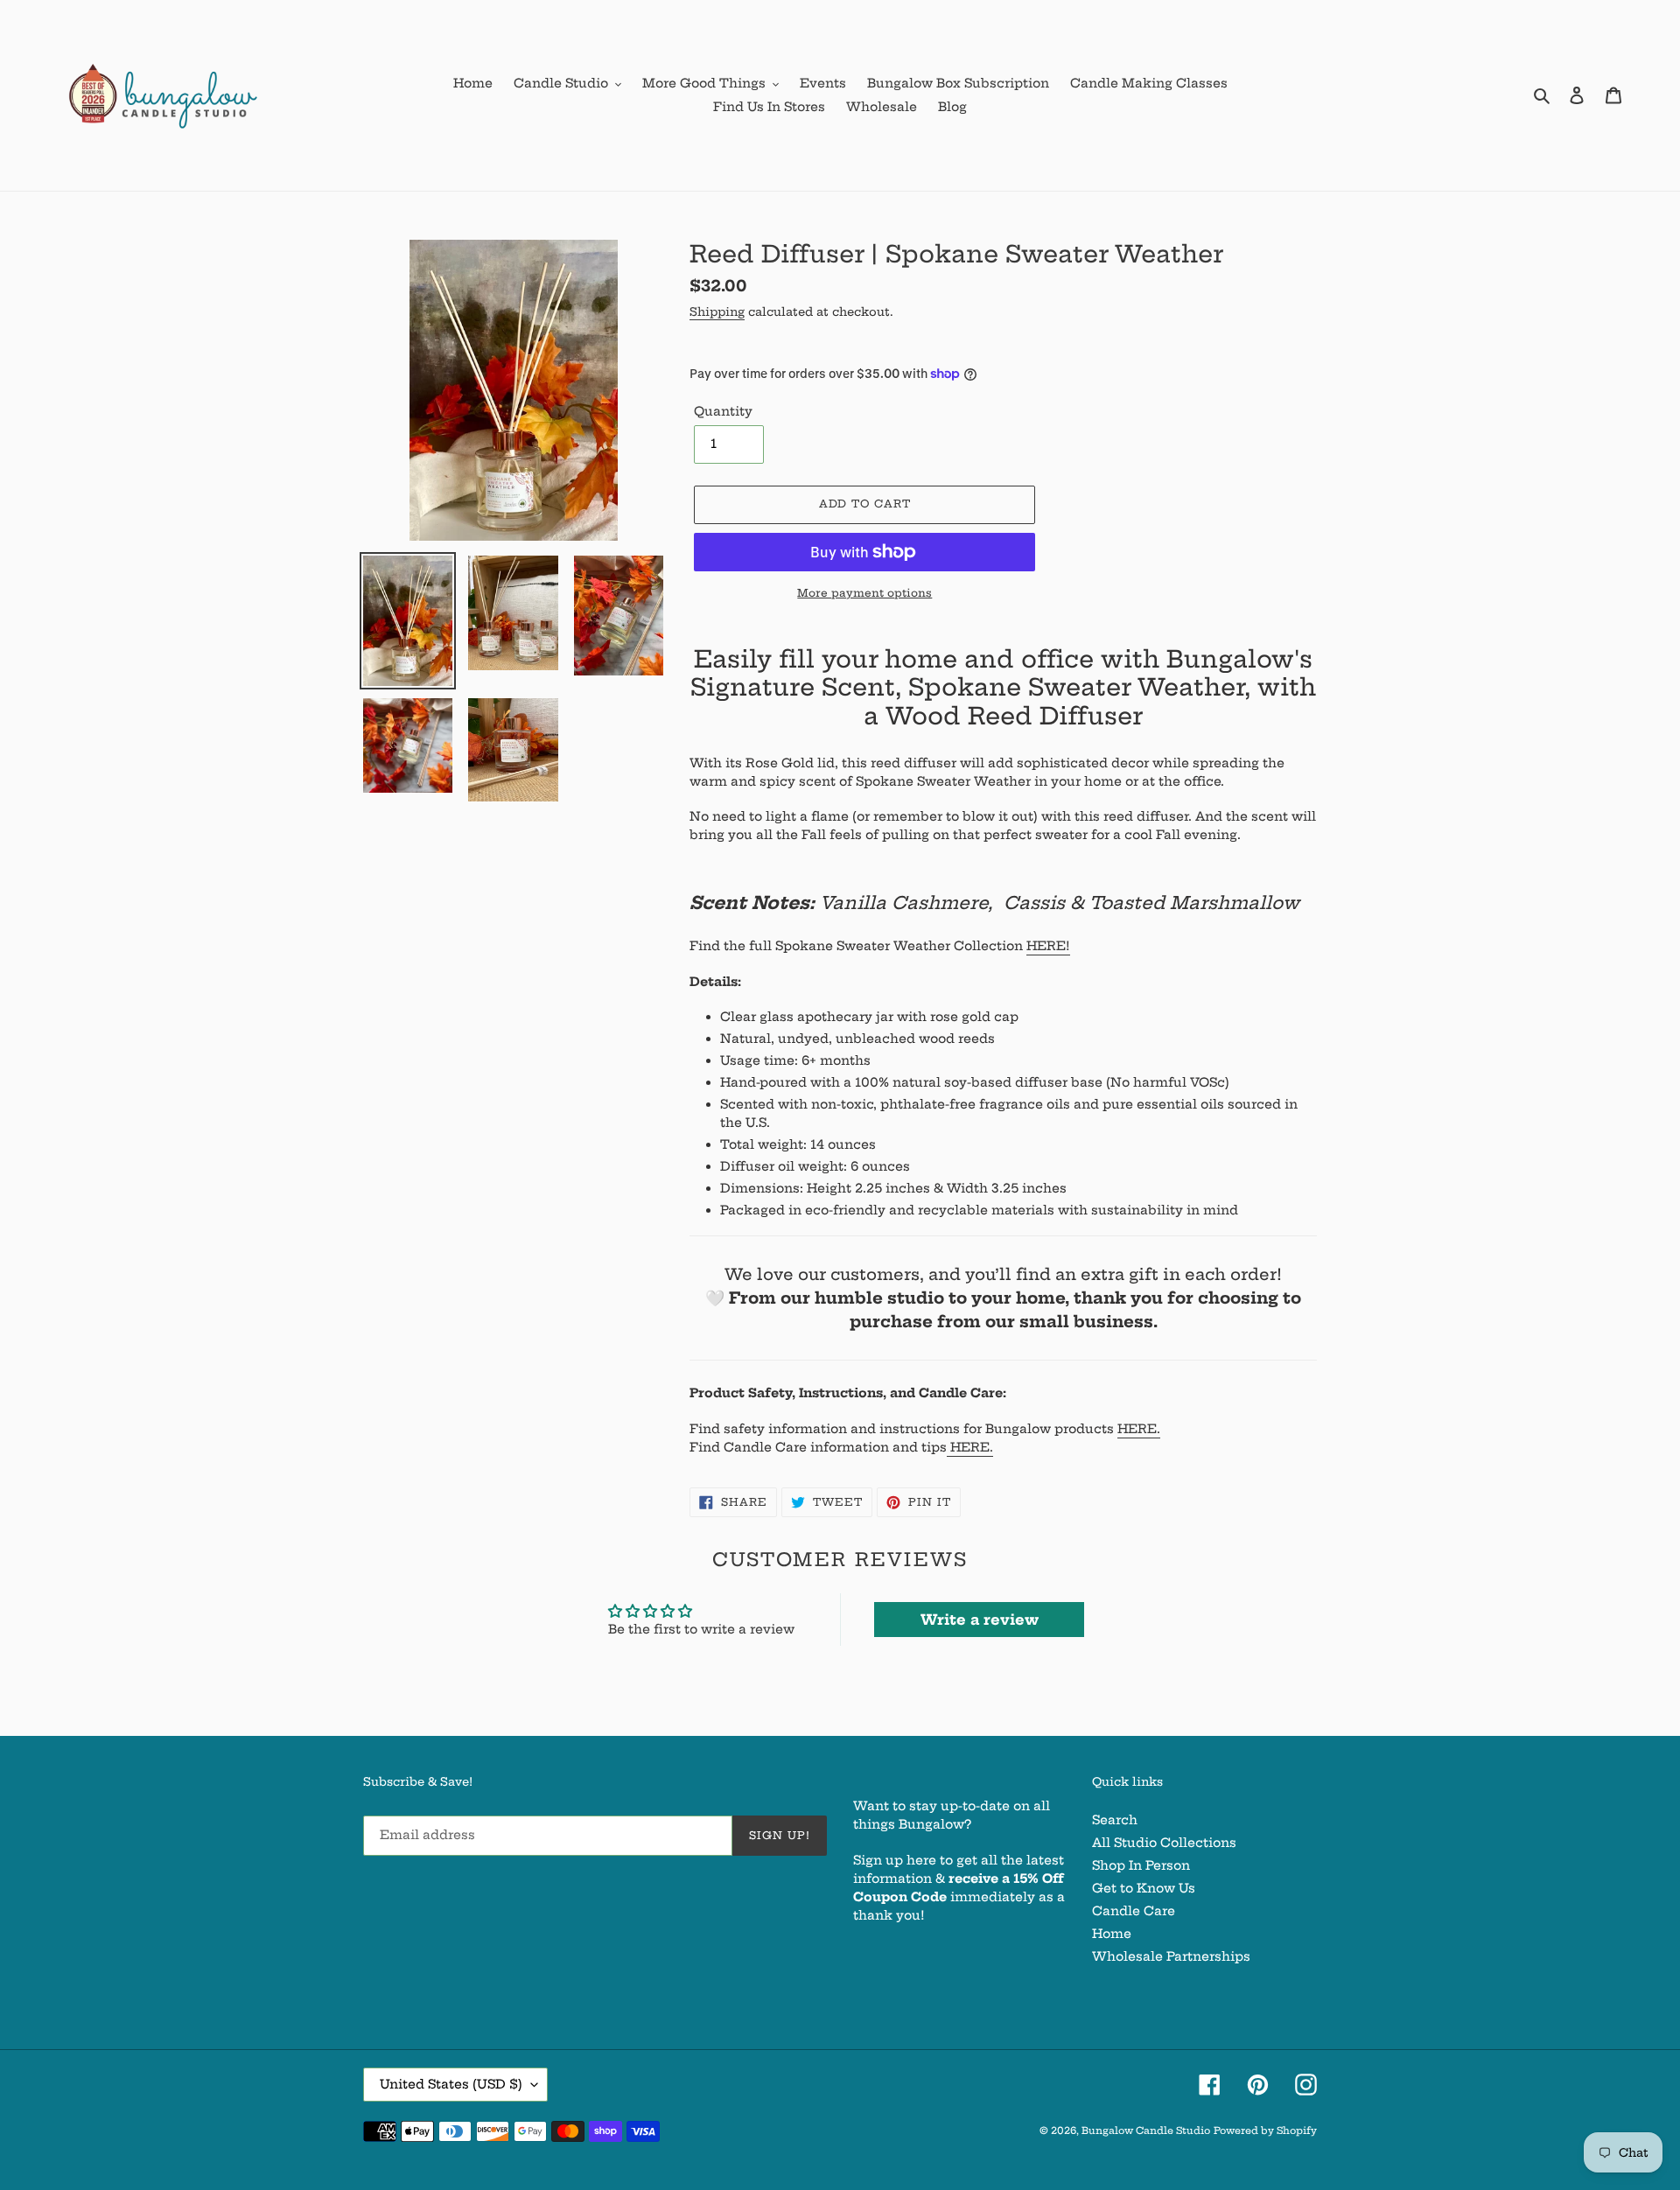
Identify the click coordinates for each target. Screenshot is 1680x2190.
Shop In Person (1141, 1865)
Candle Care (1134, 1911)
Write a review (980, 1620)
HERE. (1139, 1429)
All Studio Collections (1164, 1843)
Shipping (717, 311)
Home (1112, 1934)
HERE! (1048, 946)
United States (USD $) (451, 2084)
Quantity (723, 411)
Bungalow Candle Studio (1146, 2131)
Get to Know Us (1144, 1888)
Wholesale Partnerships (1171, 1956)
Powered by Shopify (1265, 2131)
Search (1115, 1820)
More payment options (864, 593)
